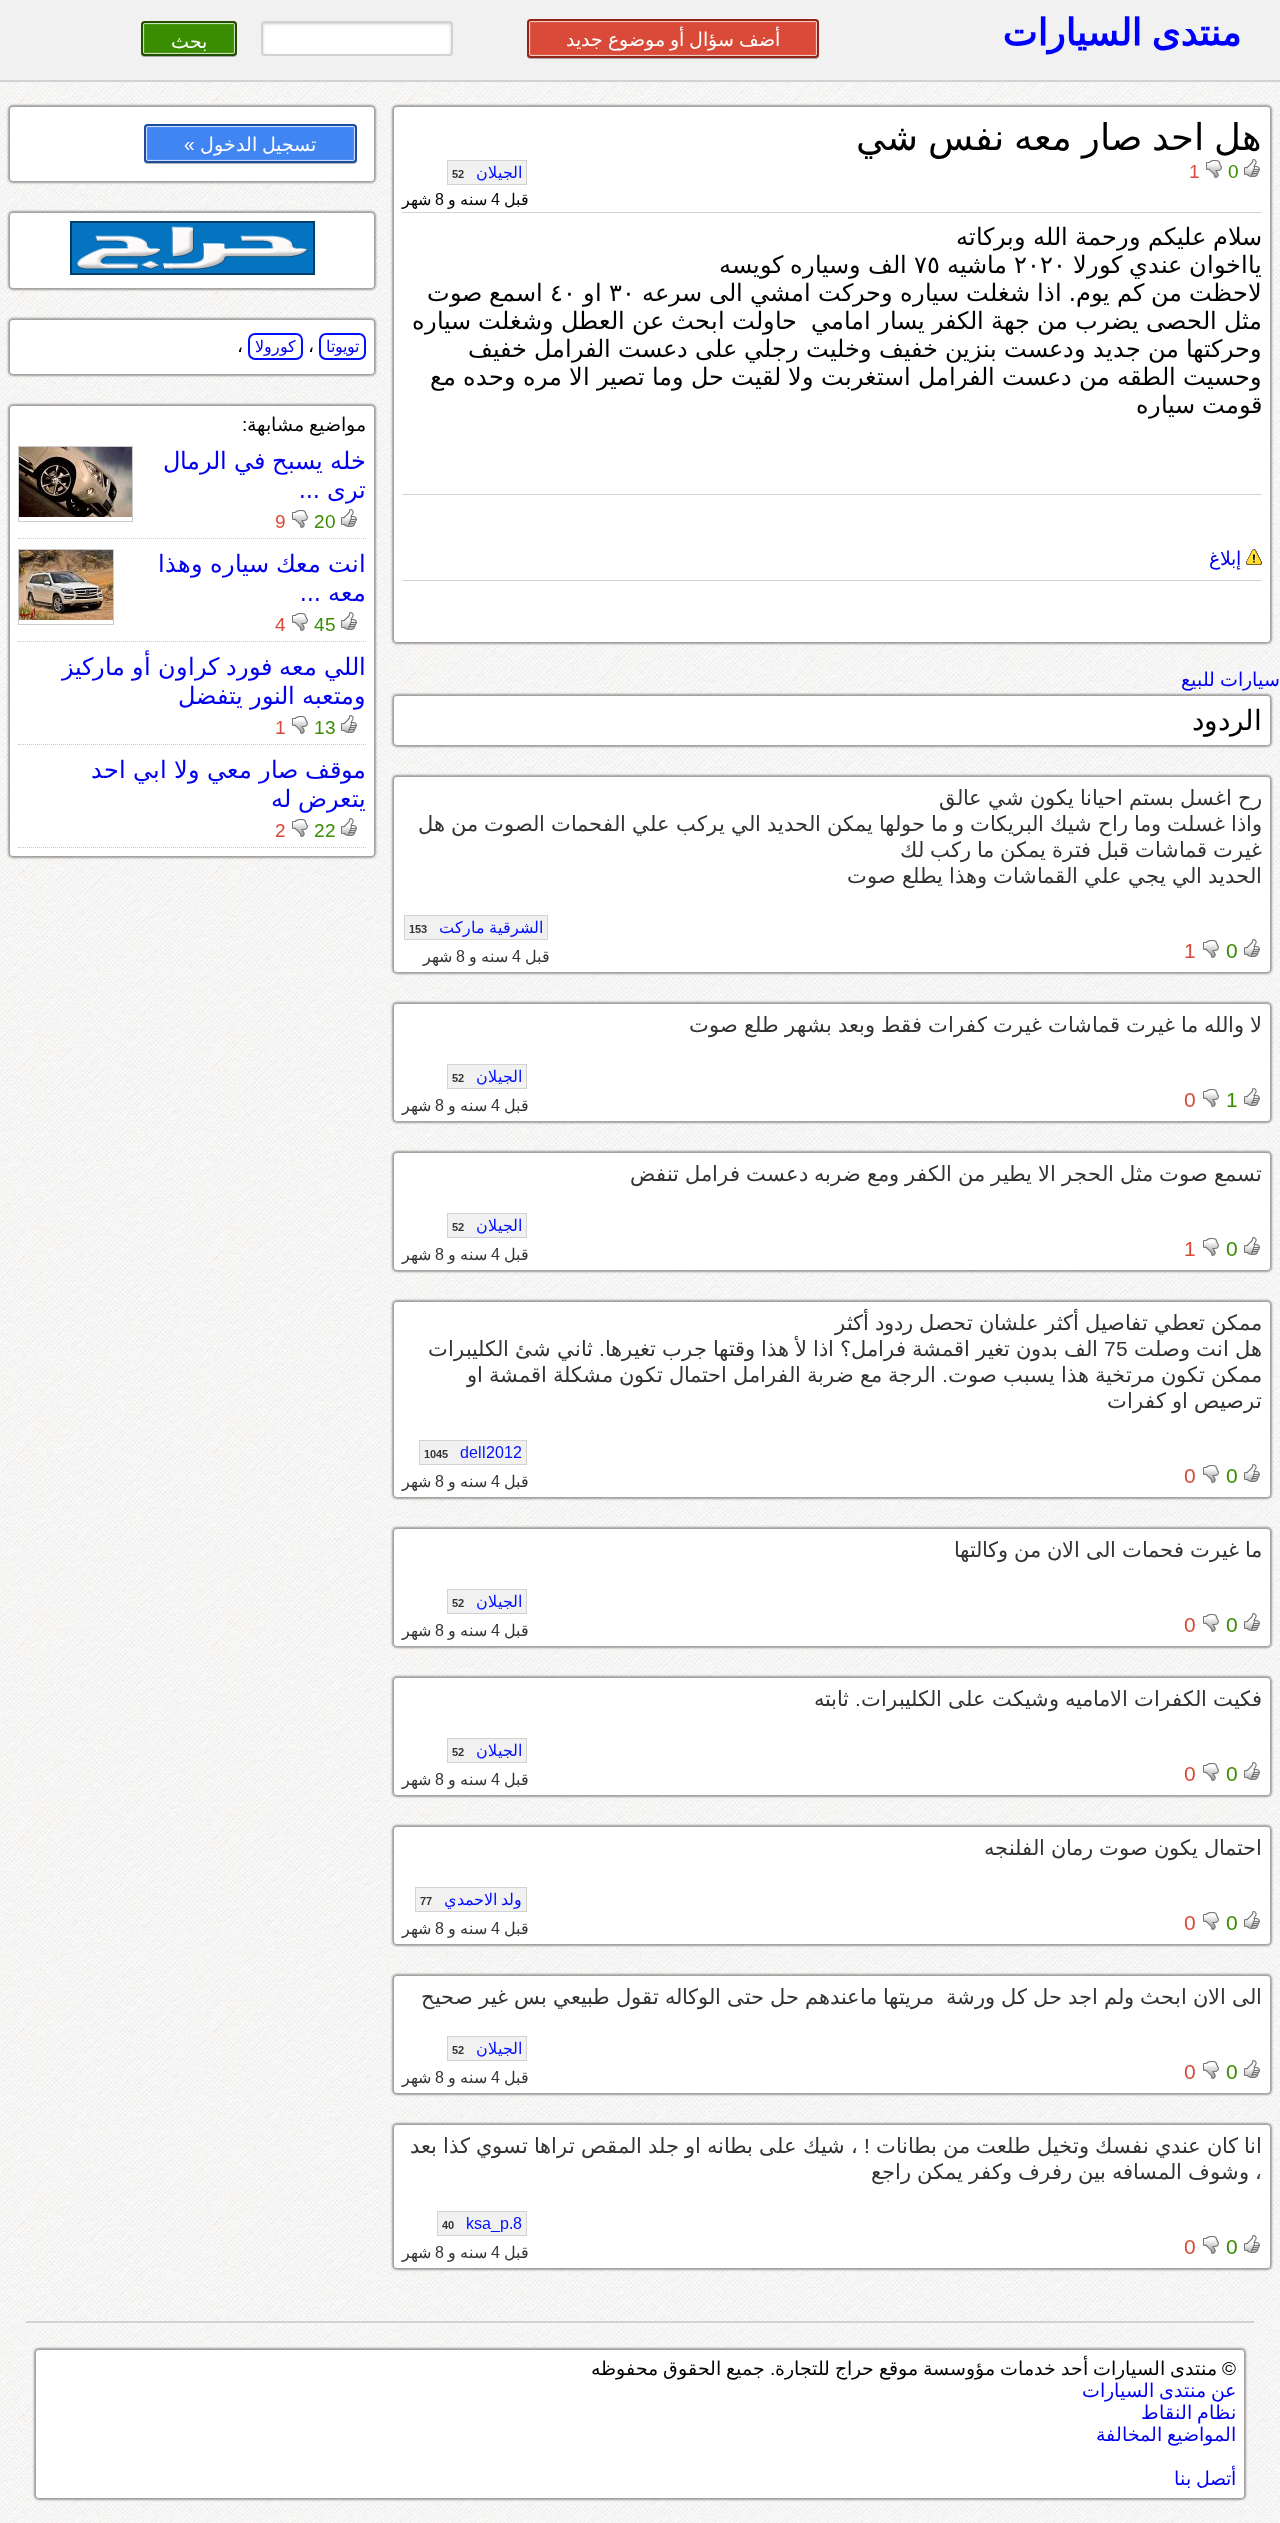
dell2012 (473, 1452)
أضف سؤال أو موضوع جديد (673, 39)
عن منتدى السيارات (1159, 2390)
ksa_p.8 (482, 2223)
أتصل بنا (1205, 2478)
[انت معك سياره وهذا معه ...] (66, 614)
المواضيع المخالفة (1166, 2434)
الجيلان (487, 172)
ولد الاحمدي (471, 1899)
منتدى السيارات (1122, 32)
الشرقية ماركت (476, 927)
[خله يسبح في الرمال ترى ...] (75, 511)
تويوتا (342, 346)
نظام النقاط (1188, 2412)
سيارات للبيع (1230, 679)
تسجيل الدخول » (250, 144)
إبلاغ (1227, 558)
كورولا (275, 346)
